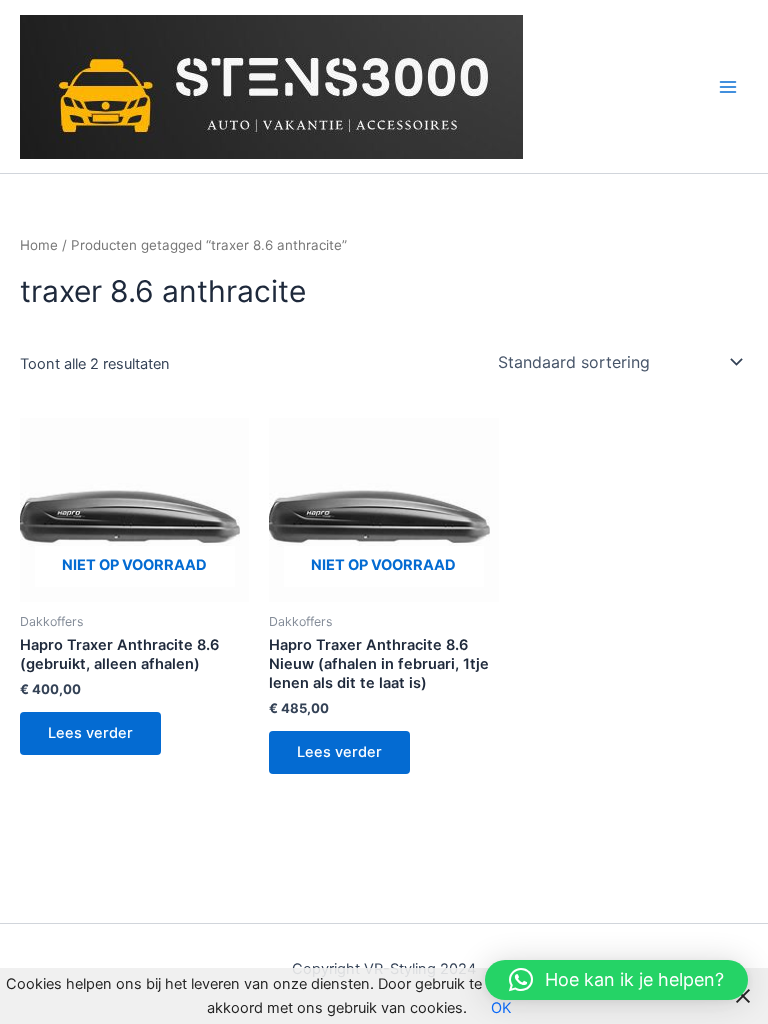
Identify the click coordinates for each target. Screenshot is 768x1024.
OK (501, 1008)
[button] (616, 980)
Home (39, 245)
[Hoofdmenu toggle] (728, 86)
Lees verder (90, 733)
